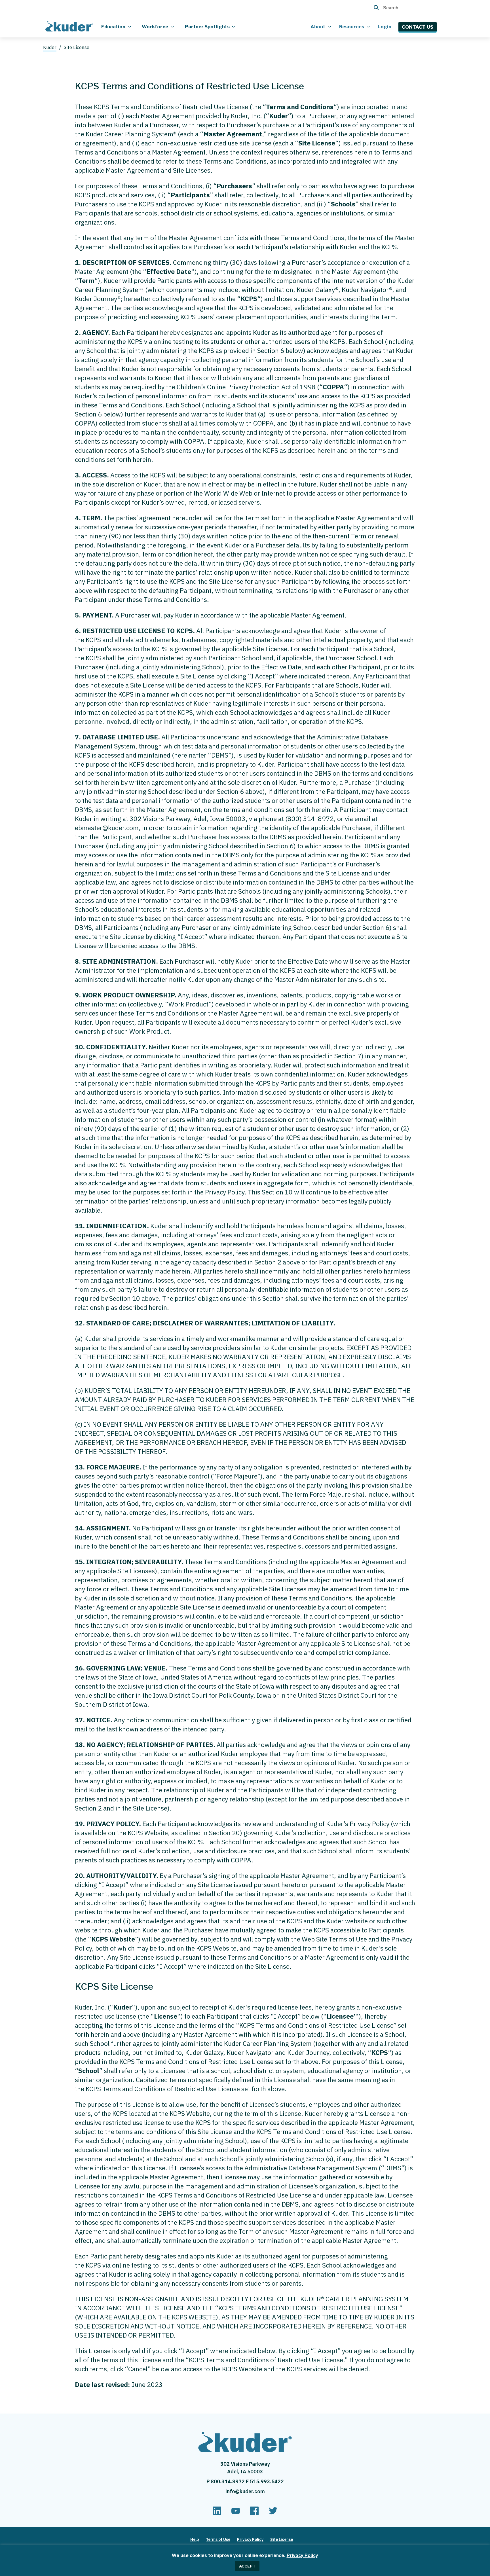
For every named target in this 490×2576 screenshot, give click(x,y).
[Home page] (70, 26)
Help (195, 2539)
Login (385, 27)
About (318, 27)
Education (113, 27)
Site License (282, 2539)
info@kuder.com (245, 2491)
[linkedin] (217, 2513)
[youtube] (236, 2513)
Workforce (155, 27)
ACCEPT (247, 2566)
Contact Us (418, 27)
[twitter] (273, 2513)
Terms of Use (218, 2539)
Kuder (50, 47)
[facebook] (254, 2513)
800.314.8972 (228, 2481)
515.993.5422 (267, 2481)
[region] (245, 2560)
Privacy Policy (302, 2555)
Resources (352, 27)
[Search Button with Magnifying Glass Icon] (374, 8)
